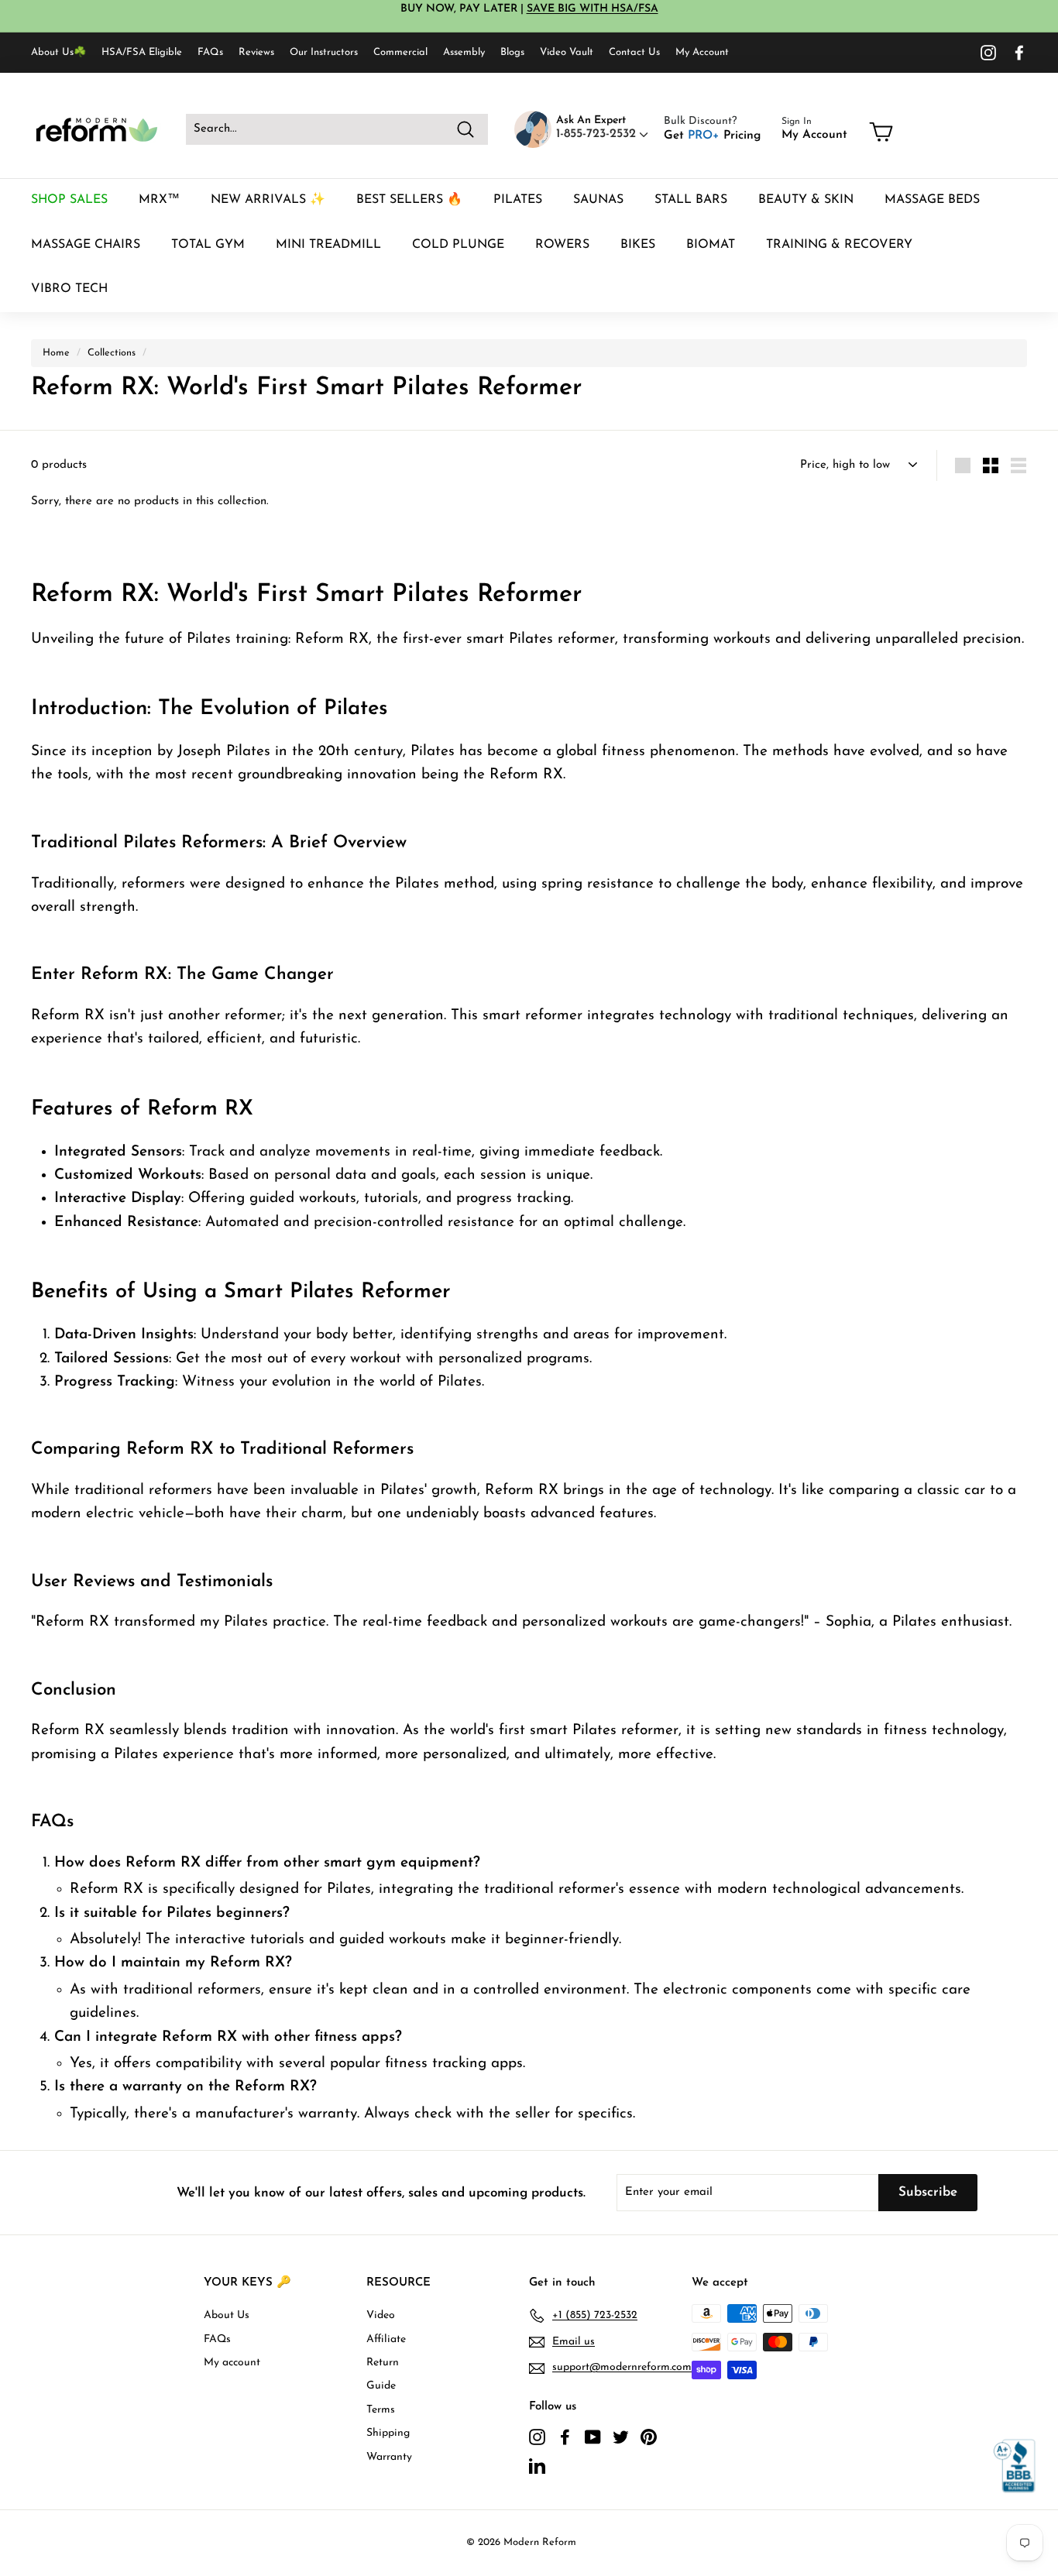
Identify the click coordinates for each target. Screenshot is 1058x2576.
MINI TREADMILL (328, 245)
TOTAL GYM (208, 245)
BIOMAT (711, 245)
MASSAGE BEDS (932, 200)
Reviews (256, 52)
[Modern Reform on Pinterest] (649, 2437)
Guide (381, 2386)
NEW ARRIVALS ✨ (268, 200)
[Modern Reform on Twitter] (621, 2437)
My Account (702, 52)
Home (56, 353)
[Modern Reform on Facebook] (1019, 53)
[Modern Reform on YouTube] (593, 2437)
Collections (112, 353)
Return (383, 2363)
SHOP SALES (69, 200)
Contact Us (634, 52)
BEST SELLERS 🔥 (409, 200)
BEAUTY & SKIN (806, 200)
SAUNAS (598, 200)
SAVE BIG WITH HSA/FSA (593, 9)
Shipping (388, 2433)
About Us (227, 2315)
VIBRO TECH (69, 289)
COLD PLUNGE (458, 245)
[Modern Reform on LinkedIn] (537, 2465)
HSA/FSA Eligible (142, 52)
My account (232, 2363)
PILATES (518, 200)
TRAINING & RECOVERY (839, 245)
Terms (381, 2410)
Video (381, 2315)
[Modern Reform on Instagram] (988, 53)
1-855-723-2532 (598, 134)
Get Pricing (712, 136)
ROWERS (562, 245)
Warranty (389, 2457)
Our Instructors (324, 52)
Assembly (464, 52)
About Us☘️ (58, 52)
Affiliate (386, 2339)
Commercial (400, 52)
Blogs (512, 52)
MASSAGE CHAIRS (86, 245)
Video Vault (567, 52)
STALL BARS (691, 200)
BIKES (638, 245)
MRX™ (159, 200)
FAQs (210, 52)
